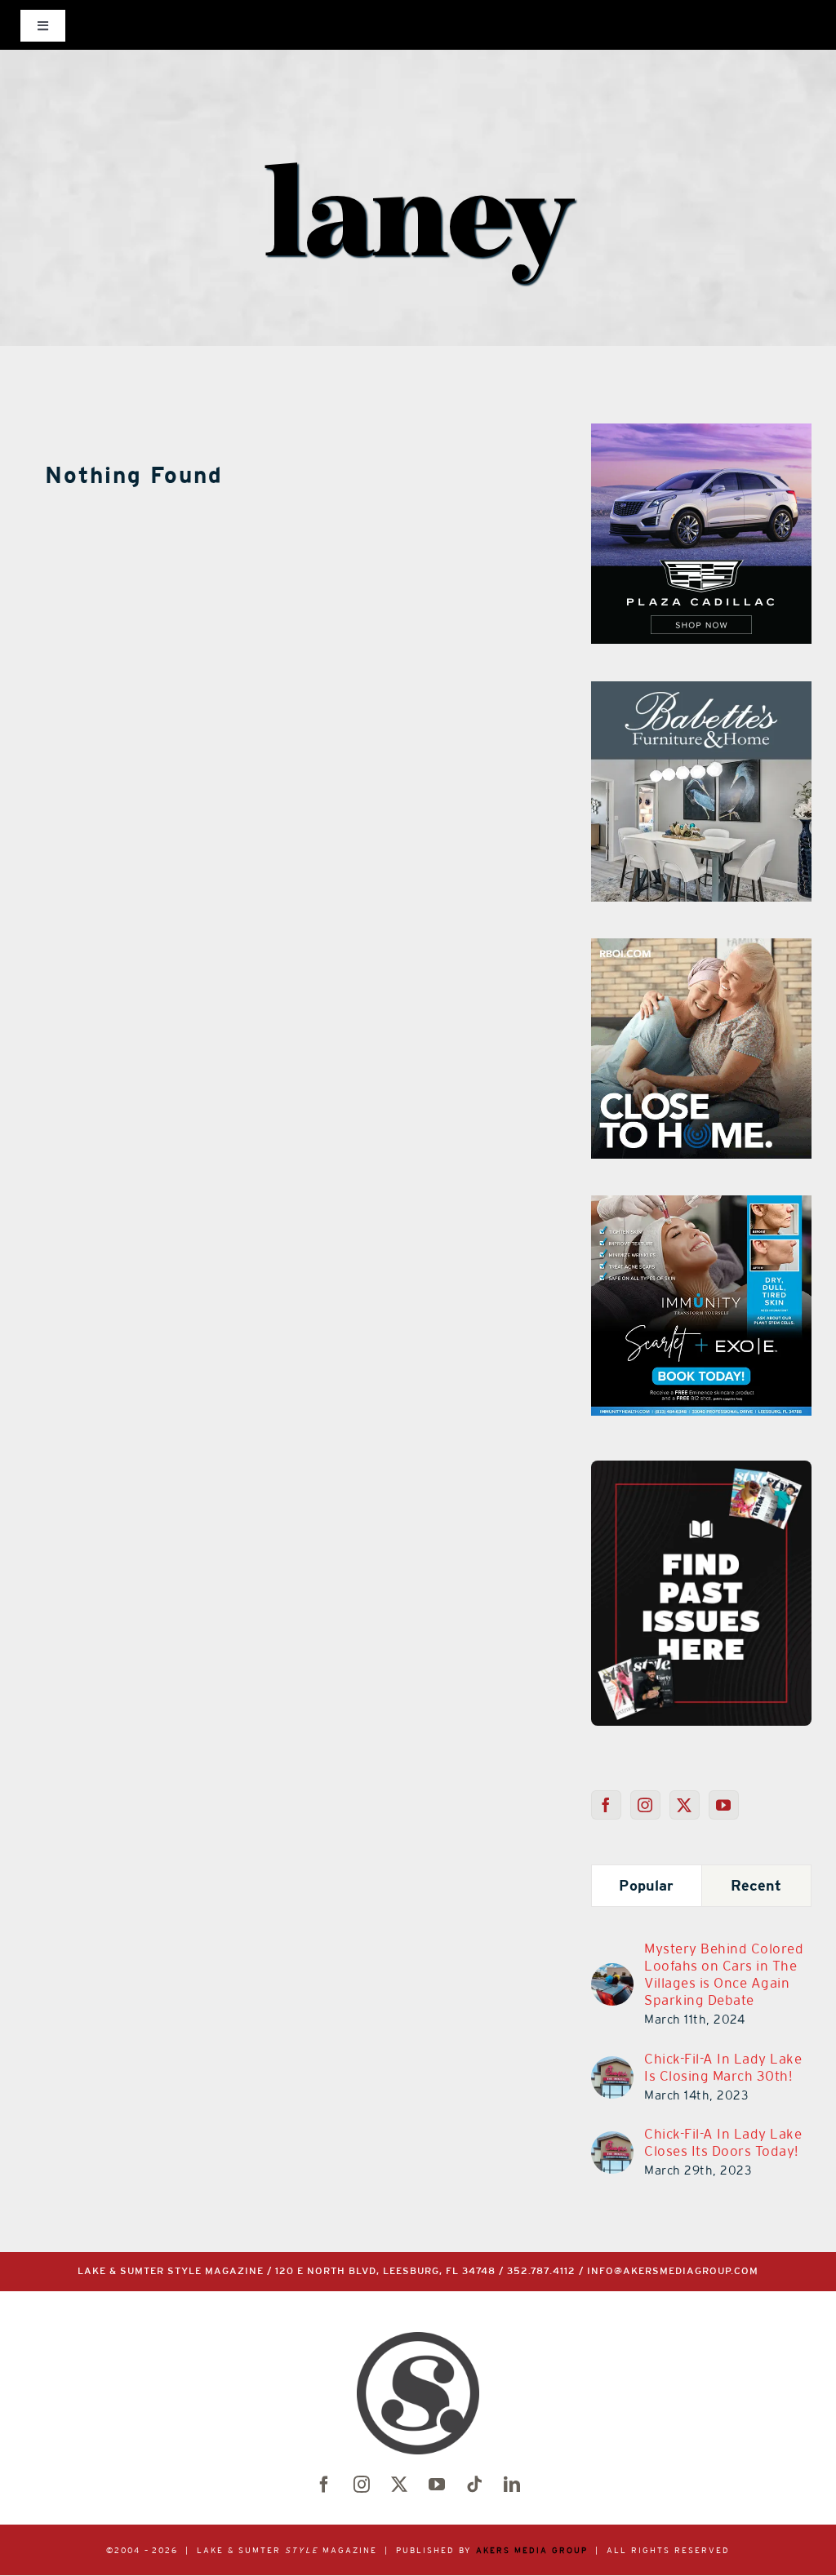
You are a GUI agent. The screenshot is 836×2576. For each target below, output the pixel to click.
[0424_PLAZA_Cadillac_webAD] (701, 433)
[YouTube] (724, 1805)
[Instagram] (645, 1805)
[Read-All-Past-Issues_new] (701, 1467)
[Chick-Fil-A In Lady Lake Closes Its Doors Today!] (612, 2141)
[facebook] (324, 2485)
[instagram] (362, 2485)
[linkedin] (512, 2485)
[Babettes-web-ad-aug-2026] (701, 691)
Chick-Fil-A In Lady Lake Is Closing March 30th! (723, 2067)
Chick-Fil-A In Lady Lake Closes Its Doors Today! (723, 2142)
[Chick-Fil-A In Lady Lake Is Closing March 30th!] (612, 2066)
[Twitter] (685, 1805)
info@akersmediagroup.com (673, 2271)
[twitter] (399, 2485)
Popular (646, 1885)
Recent (756, 1885)
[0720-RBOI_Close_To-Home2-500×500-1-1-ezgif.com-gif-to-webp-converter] (701, 948)
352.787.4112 (541, 2271)
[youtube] (437, 2485)
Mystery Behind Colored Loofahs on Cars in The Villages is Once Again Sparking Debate (724, 1974)
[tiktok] (474, 2485)
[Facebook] (606, 1805)
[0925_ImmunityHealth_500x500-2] (701, 1205)
